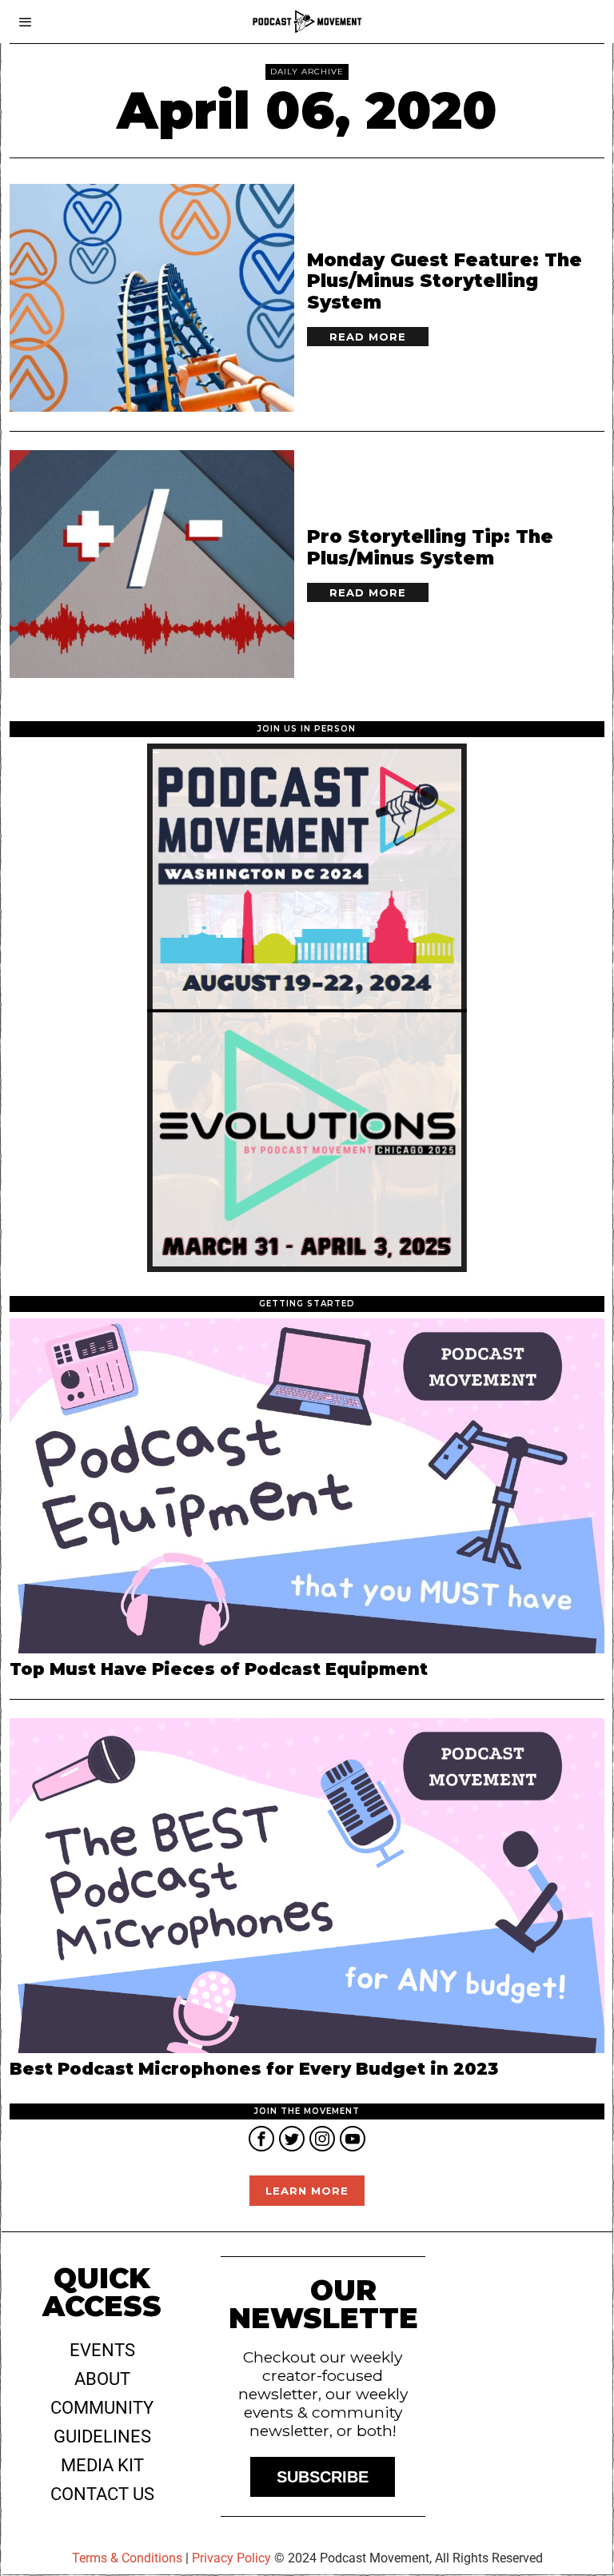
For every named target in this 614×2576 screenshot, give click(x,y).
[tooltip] (261, 2139)
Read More (368, 337)
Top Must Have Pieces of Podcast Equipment (219, 1669)
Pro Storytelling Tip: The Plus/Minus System (430, 548)
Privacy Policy (231, 2558)
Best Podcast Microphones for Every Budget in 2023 (254, 2069)
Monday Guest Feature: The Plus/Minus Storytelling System (445, 282)
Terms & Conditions (127, 2558)
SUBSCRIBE (323, 2477)
